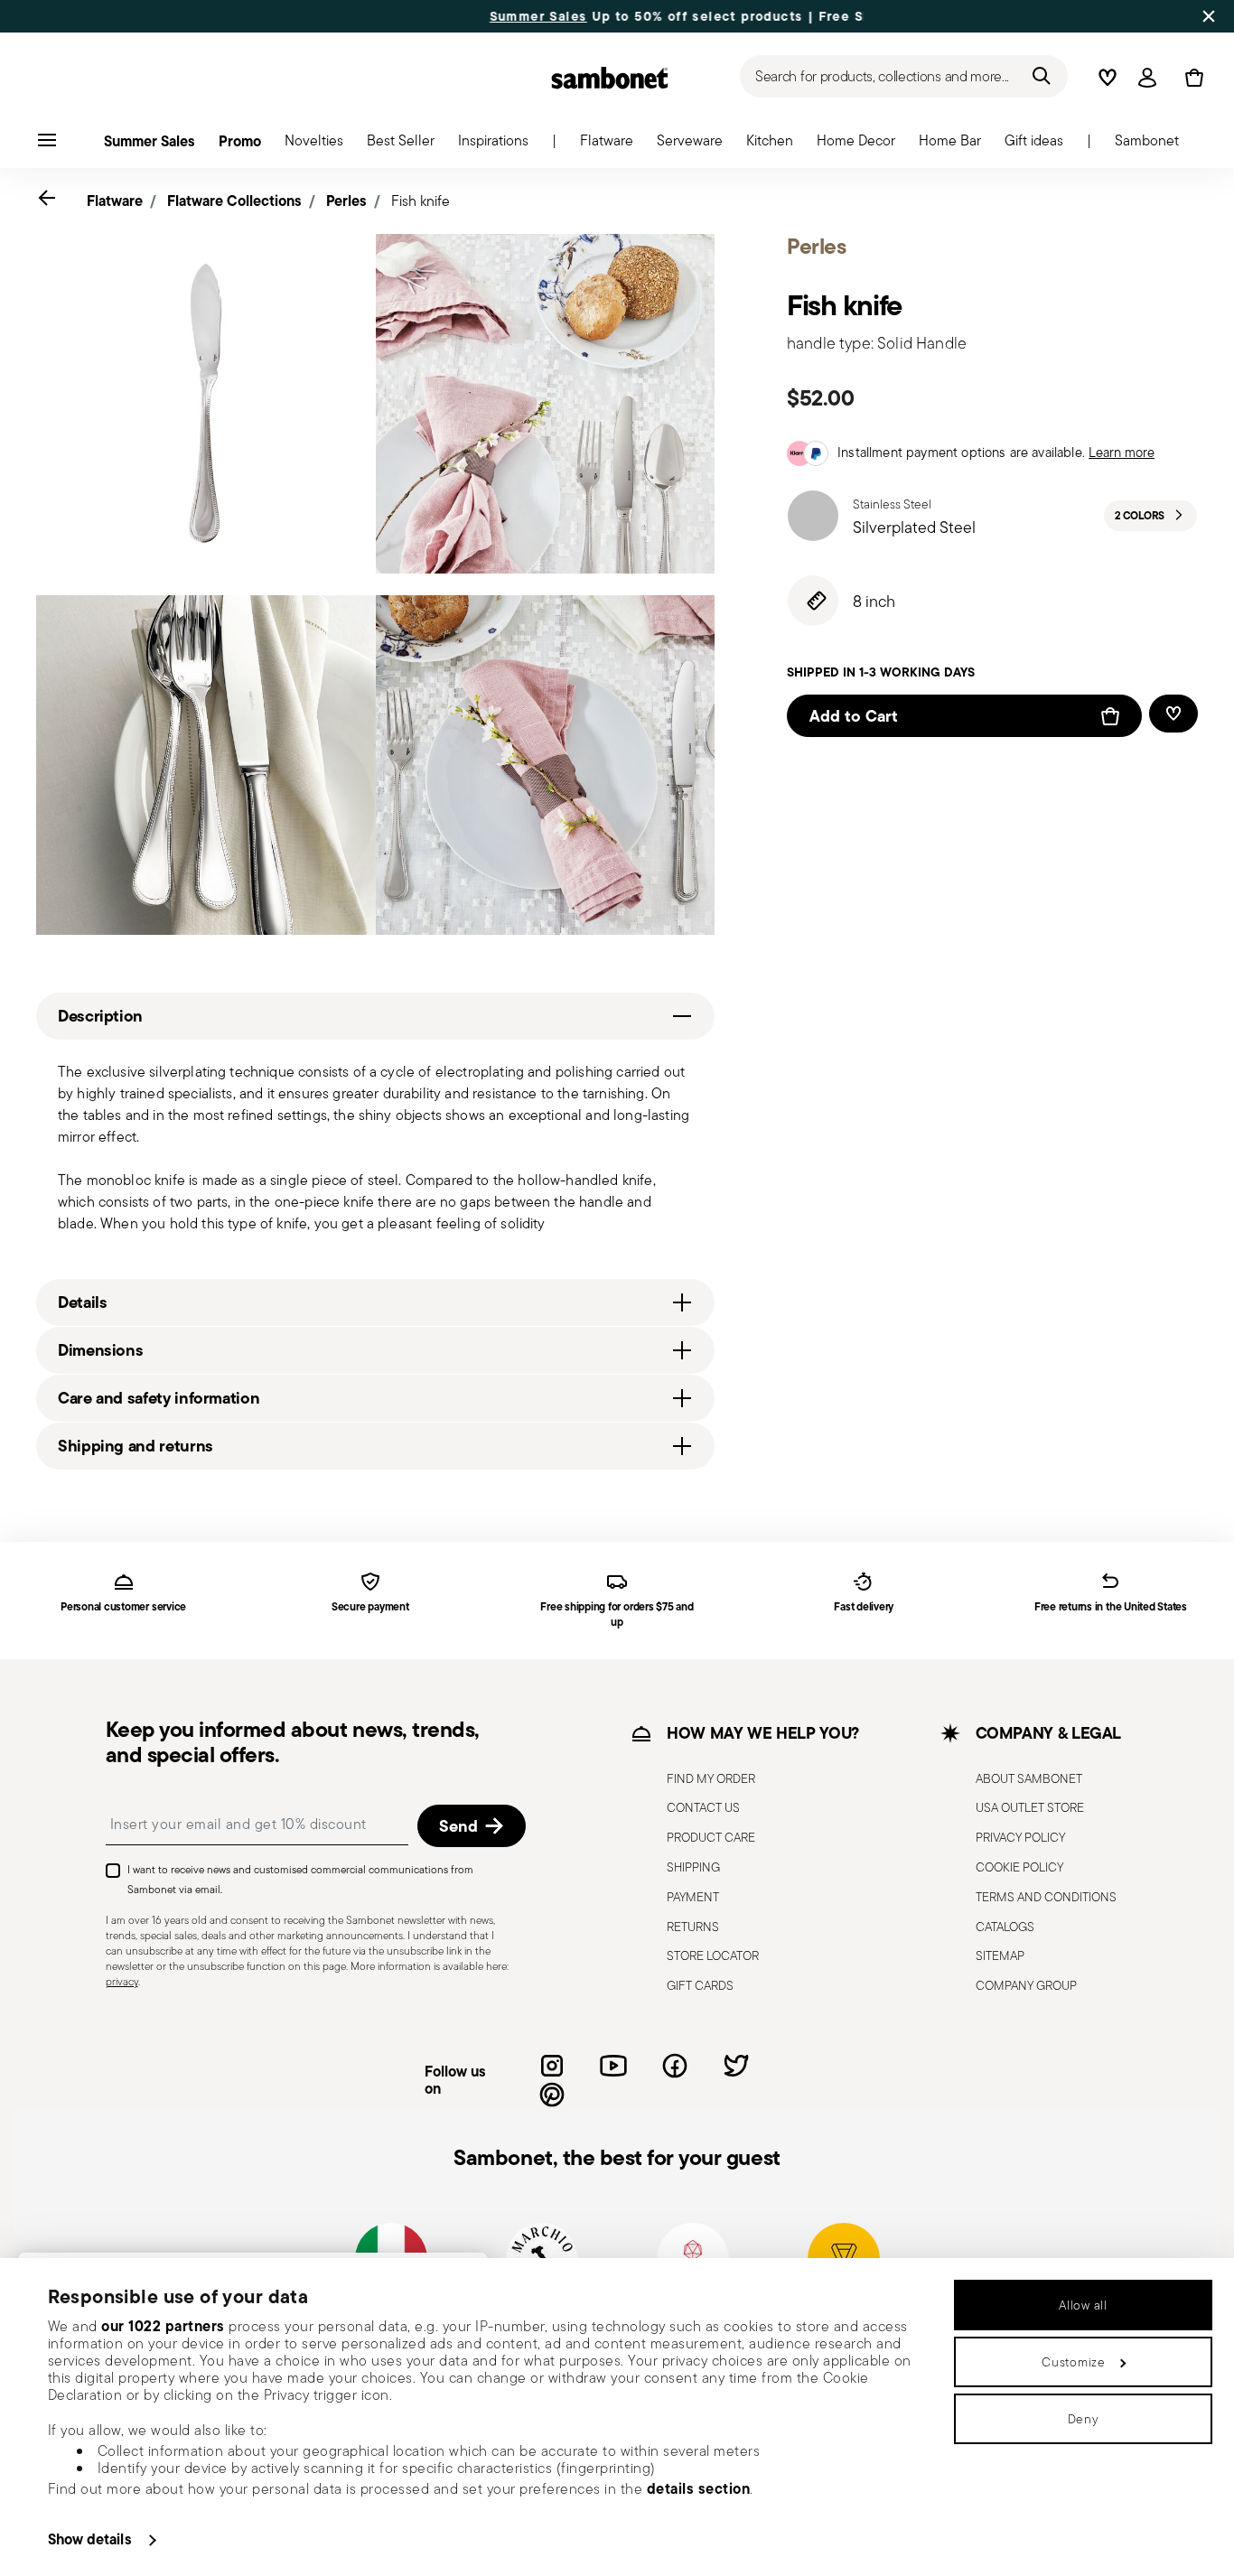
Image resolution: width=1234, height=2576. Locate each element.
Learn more (1122, 452)
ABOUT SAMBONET (1029, 1778)
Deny (1084, 2419)
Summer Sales (473, 16)
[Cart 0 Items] (1191, 78)
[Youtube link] (613, 2066)
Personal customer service (123, 1607)
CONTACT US (703, 1807)
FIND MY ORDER (711, 1778)
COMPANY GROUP (1026, 1985)
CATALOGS (1005, 1927)
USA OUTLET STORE (1030, 1807)
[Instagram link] (552, 2066)
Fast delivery (864, 1607)
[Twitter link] (736, 2066)
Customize (1073, 2362)
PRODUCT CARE (711, 1837)
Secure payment (370, 1607)
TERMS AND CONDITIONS (1046, 1897)
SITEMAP (1000, 1955)
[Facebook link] (675, 2066)
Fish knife (421, 201)
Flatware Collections (234, 201)
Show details (90, 2539)
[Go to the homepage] (610, 78)
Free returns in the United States (1111, 1607)
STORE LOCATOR (713, 1955)
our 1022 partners (163, 2326)
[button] (607, 145)
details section (699, 2488)
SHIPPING (693, 1867)
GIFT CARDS (700, 1985)
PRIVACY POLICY (1020, 1837)
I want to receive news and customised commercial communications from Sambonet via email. (300, 1879)
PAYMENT (693, 1897)
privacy (122, 1981)
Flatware (115, 201)
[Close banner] (1209, 16)
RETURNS (693, 1927)
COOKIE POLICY (1019, 1867)
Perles (346, 201)
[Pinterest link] (552, 2095)
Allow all (1083, 2305)
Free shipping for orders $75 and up (617, 1615)
